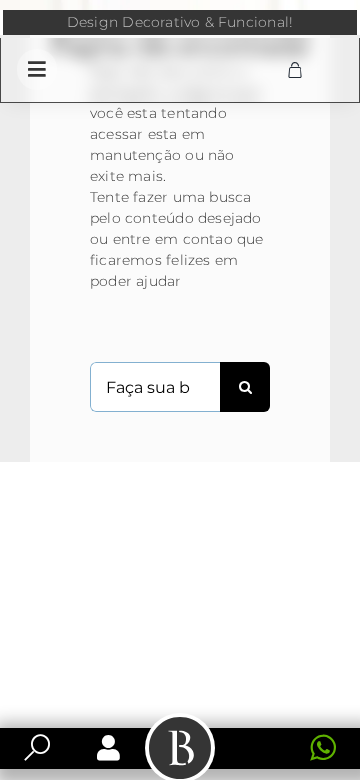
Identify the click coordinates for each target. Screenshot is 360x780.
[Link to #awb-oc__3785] (37, 69)
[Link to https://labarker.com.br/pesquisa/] (37, 748)
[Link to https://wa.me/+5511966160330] (323, 748)
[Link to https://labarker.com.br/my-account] (108, 748)
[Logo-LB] (179, 55)
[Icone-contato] (259, 736)
